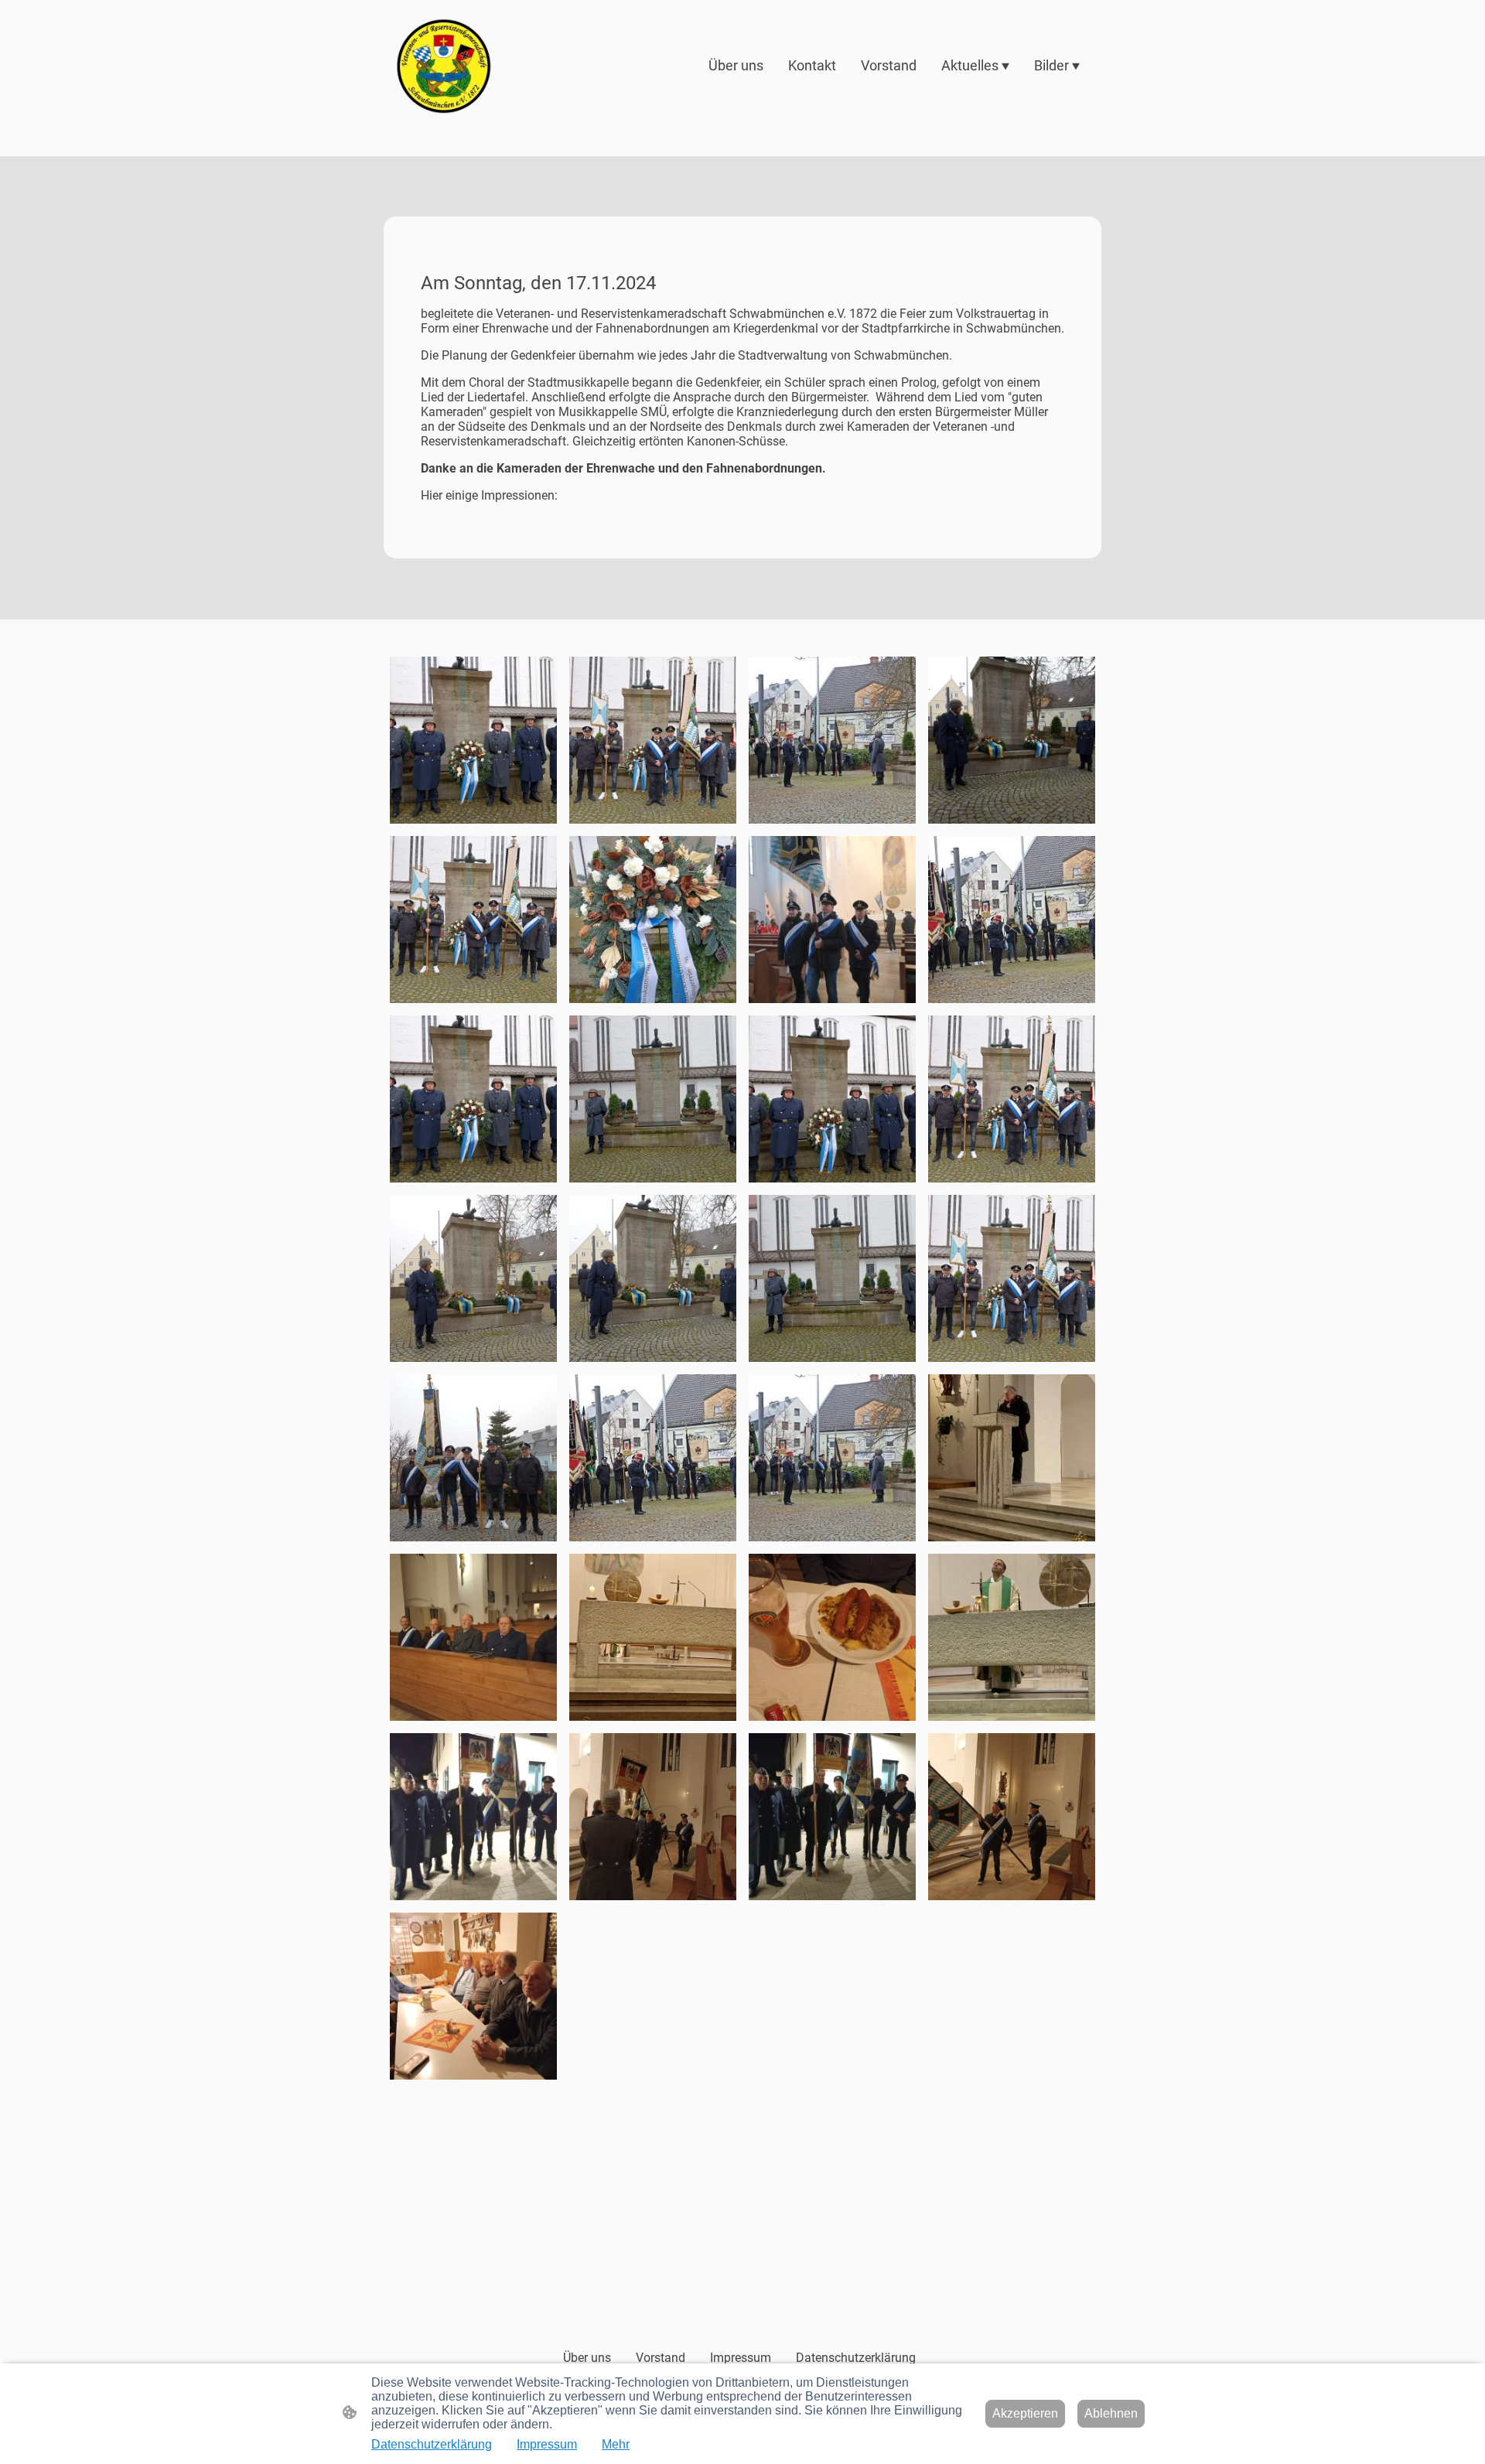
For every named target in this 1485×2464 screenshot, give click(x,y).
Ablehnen (1111, 2413)
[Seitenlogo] (444, 66)
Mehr (616, 2444)
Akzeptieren (1025, 2413)
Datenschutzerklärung (432, 2444)
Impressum (547, 2444)
